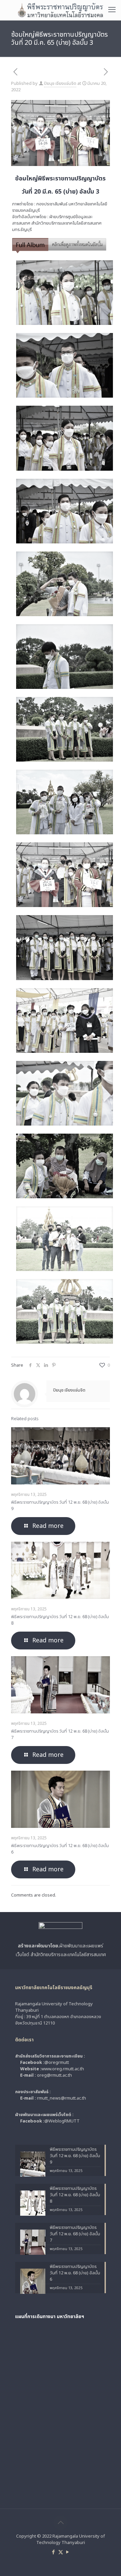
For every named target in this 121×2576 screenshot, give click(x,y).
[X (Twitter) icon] (61, 2552)
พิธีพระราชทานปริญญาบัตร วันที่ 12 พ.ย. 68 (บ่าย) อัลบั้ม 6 (60, 1849)
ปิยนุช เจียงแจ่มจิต (60, 83)
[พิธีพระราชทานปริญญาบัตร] (61, 10)
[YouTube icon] (68, 2552)
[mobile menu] (112, 10)
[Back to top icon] (61, 2523)
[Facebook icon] (54, 2552)
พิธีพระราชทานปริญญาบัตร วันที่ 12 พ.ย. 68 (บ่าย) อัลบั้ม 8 (60, 1620)
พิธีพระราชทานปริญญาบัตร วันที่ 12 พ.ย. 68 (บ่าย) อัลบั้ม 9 (60, 1506)
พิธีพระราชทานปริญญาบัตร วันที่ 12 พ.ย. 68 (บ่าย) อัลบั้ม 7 (60, 1734)
